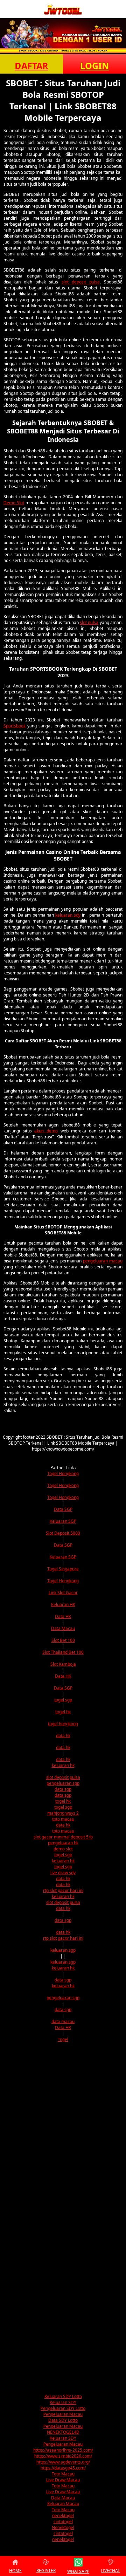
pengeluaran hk (63, 1843)
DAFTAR (31, 66)
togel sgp (63, 1700)
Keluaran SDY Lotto (63, 2396)
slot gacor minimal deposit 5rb (63, 1837)
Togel (63, 2039)
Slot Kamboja (63, 1664)
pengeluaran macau (103, 1261)
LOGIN (94, 66)
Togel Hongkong (63, 1474)
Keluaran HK (63, 1605)
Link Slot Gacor (63, 1593)
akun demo (46, 1131)
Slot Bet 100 (63, 1640)
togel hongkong (63, 1724)
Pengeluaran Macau (63, 2414)
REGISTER (46, 2571)
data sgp (63, 1789)
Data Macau (63, 1628)
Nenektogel (63, 2527)
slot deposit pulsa (81, 282)
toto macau (63, 1819)
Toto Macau (63, 2474)
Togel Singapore (63, 1569)
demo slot (63, 1849)
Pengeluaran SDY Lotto (63, 2408)
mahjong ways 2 (63, 1813)
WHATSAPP (78, 2571)
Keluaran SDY (63, 2402)
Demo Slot (14, 503)
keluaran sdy (68, 915)
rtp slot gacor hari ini (63, 1890)
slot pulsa (89, 622)
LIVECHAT (110, 2571)
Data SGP (63, 1509)
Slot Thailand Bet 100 (63, 1652)
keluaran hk (63, 1765)
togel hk (63, 1712)
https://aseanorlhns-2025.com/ (63, 2450)
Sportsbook (15, 726)
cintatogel (63, 2522)
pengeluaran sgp (63, 1783)
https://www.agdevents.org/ (63, 2462)
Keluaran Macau (63, 2504)
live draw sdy (63, 1873)
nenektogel (63, 2516)
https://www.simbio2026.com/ (63, 2456)
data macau (63, 2022)
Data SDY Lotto (63, 2420)
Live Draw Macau (63, 2480)
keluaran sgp (63, 1950)
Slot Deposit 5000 (63, 1533)
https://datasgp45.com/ (63, 2468)
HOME (15, 2571)
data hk (63, 1736)
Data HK (63, 1616)
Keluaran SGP (63, 1521)
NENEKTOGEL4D (63, 2432)
